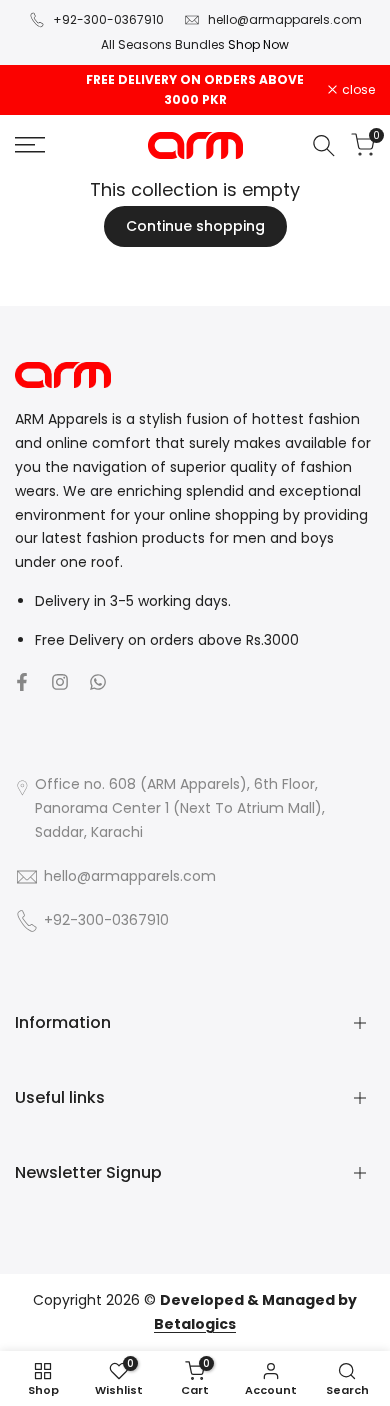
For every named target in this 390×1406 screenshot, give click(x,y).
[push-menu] (30, 145)
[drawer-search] (324, 145)
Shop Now (257, 44)
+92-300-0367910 (108, 19)
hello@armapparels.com (285, 19)
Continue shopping (195, 226)
